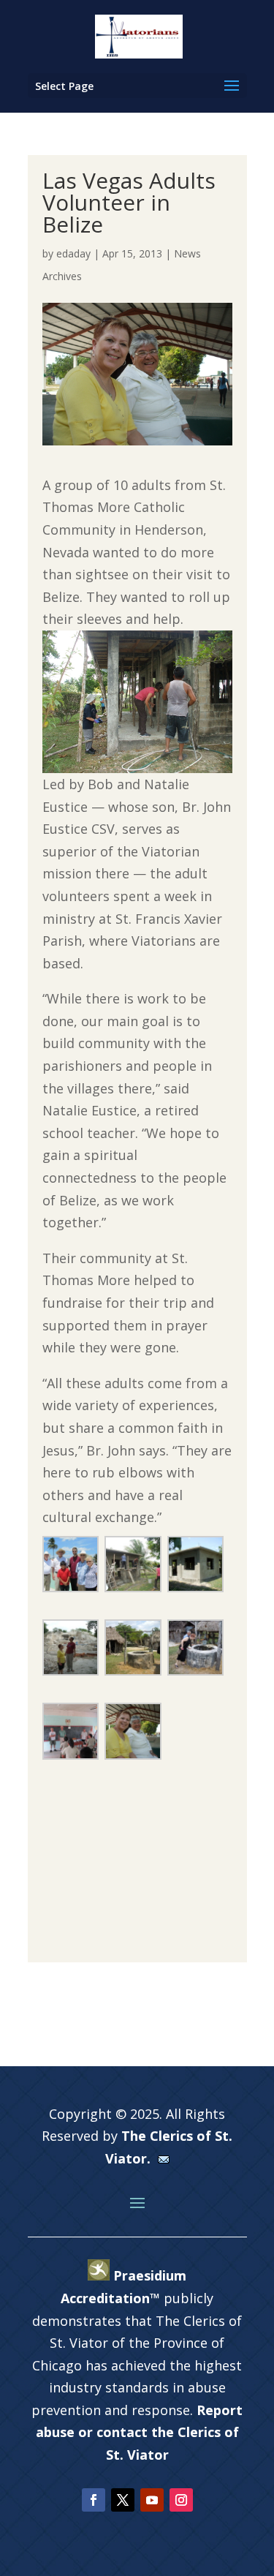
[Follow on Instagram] (181, 2500)
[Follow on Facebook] (94, 2500)
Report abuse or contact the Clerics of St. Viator (140, 2432)
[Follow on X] (123, 2500)
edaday (73, 253)
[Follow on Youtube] (152, 2500)
